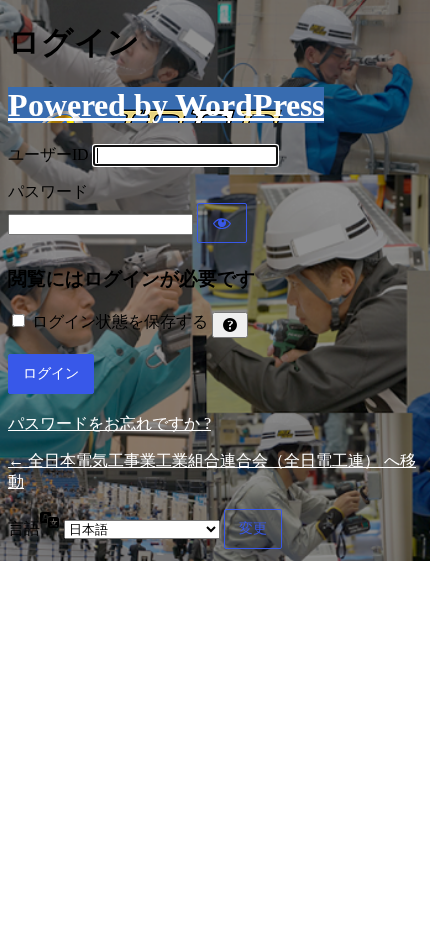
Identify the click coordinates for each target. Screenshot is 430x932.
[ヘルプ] (230, 325)
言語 (24, 528)
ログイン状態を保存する (120, 321)
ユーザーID (48, 154)
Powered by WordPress (166, 105)
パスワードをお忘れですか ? (109, 423)
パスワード (48, 191)
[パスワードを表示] (222, 223)
